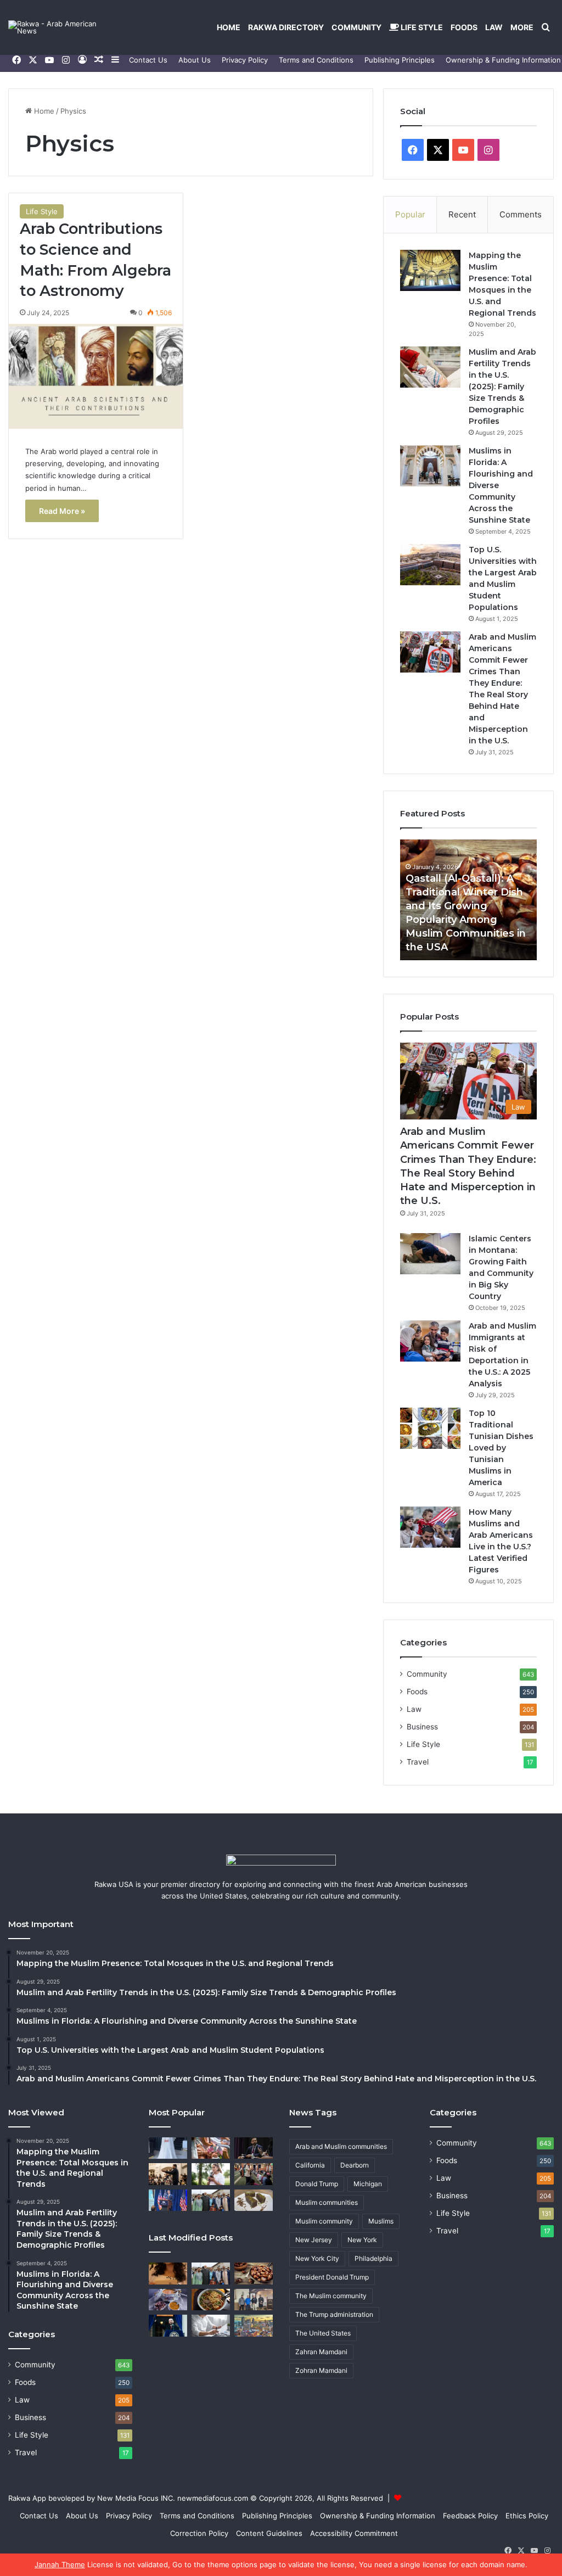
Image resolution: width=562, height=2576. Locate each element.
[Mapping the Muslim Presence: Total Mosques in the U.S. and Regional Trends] (430, 270)
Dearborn (355, 2165)
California (310, 2165)
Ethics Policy (527, 2516)
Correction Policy (199, 2533)
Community (356, 27)
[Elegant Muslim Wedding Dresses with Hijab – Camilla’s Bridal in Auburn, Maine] (168, 2148)
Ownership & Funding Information (378, 2516)
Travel (418, 1762)
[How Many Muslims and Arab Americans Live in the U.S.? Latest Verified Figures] (430, 1527)
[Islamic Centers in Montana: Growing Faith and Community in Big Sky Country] (430, 1254)
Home (229, 27)
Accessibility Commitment (354, 2533)
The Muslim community (331, 2296)
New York (362, 2240)
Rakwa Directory (286, 27)
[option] (469, 900)
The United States (323, 2333)
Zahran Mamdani (321, 2352)
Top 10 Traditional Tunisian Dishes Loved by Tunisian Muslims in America (501, 1448)
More (522, 27)
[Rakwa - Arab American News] (63, 27)
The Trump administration (334, 2314)
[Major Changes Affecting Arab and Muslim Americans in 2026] (254, 2300)
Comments (521, 214)
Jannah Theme (60, 2564)
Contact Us (148, 60)
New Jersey (314, 2240)
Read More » (62, 511)
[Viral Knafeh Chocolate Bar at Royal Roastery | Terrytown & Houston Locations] (254, 2200)
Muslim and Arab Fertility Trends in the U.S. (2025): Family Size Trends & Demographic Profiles (502, 387)
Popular (410, 214)
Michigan (368, 2184)
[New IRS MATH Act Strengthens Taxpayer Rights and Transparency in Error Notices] (211, 2325)
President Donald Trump (332, 2277)
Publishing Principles (400, 60)
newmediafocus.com (213, 2498)
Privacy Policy (245, 60)
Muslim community (324, 2221)
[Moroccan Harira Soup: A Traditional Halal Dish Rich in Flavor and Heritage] (168, 2300)
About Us (195, 60)
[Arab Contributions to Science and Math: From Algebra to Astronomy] (96, 376)
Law (494, 27)
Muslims (381, 2221)
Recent (462, 214)
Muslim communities (327, 2202)
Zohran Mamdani (321, 2370)
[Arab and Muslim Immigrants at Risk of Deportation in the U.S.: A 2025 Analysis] (430, 1341)
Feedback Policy (470, 2516)
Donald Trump (317, 2184)
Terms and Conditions (316, 60)
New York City (317, 2258)
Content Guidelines (269, 2533)
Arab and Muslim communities (341, 2146)
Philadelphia (373, 2258)
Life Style (421, 27)
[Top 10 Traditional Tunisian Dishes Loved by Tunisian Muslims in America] (430, 1428)
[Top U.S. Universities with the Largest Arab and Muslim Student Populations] (430, 565)
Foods (464, 27)
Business (422, 1727)
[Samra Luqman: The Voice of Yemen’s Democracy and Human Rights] (211, 2174)
